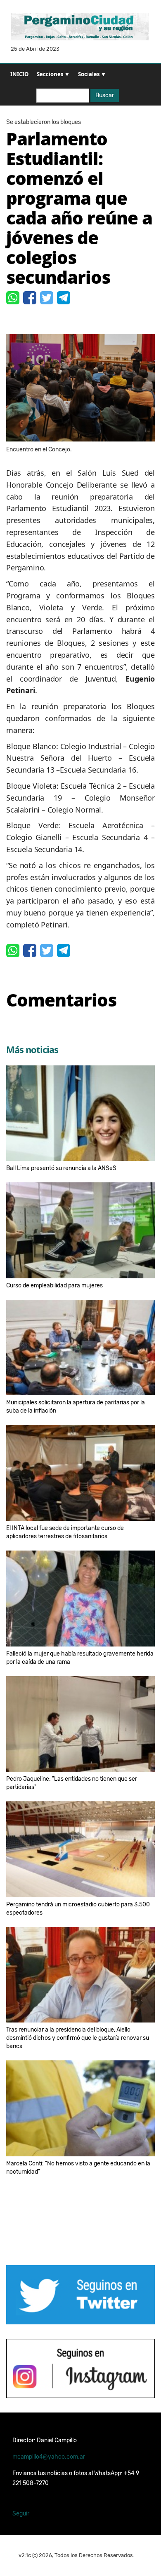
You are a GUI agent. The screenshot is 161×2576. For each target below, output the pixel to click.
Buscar (105, 95)
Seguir (21, 2514)
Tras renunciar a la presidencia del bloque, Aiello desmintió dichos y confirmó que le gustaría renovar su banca (78, 2038)
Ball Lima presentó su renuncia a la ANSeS (61, 1168)
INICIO (19, 74)
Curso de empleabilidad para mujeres (54, 1286)
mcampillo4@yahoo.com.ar (49, 2457)
